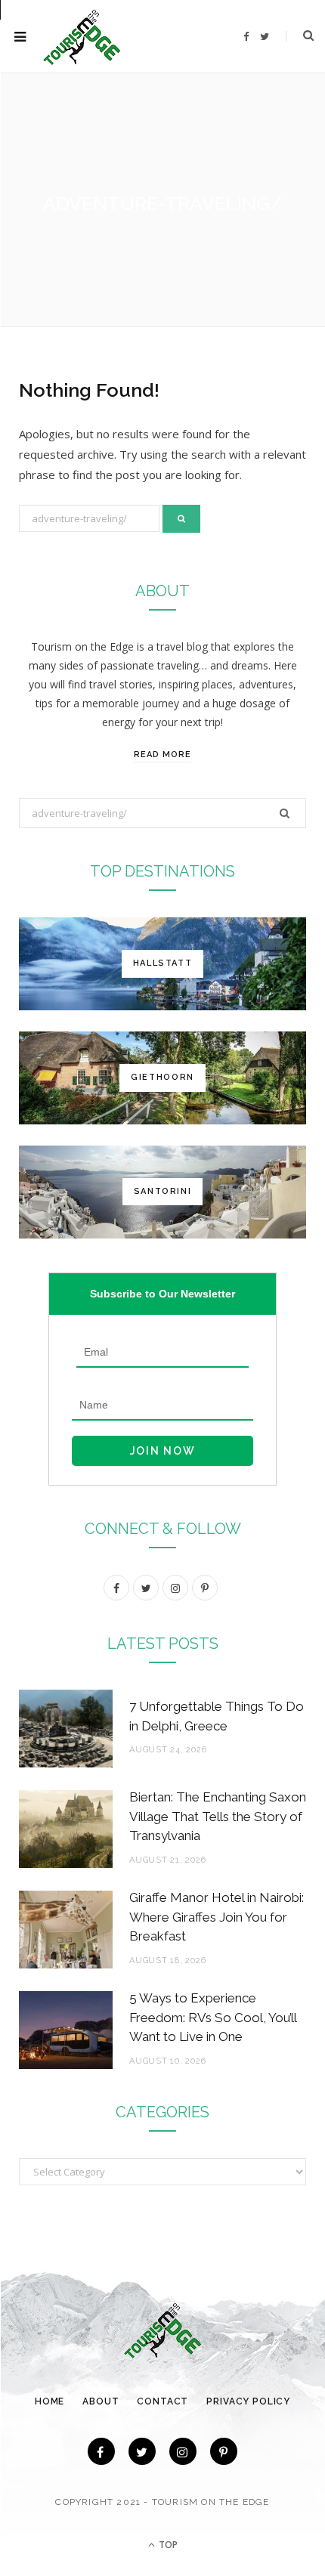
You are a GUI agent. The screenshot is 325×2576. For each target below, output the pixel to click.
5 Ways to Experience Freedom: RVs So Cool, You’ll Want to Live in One (213, 2018)
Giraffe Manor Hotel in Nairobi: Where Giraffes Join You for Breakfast (217, 1917)
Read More (162, 755)
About (101, 2401)
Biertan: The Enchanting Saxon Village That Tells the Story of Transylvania (218, 1817)
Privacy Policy (248, 2401)
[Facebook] (101, 2451)
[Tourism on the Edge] (82, 37)
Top (167, 2545)
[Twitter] (142, 2451)
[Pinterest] (224, 2451)
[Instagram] (183, 2451)
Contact (162, 2401)
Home (50, 2401)
